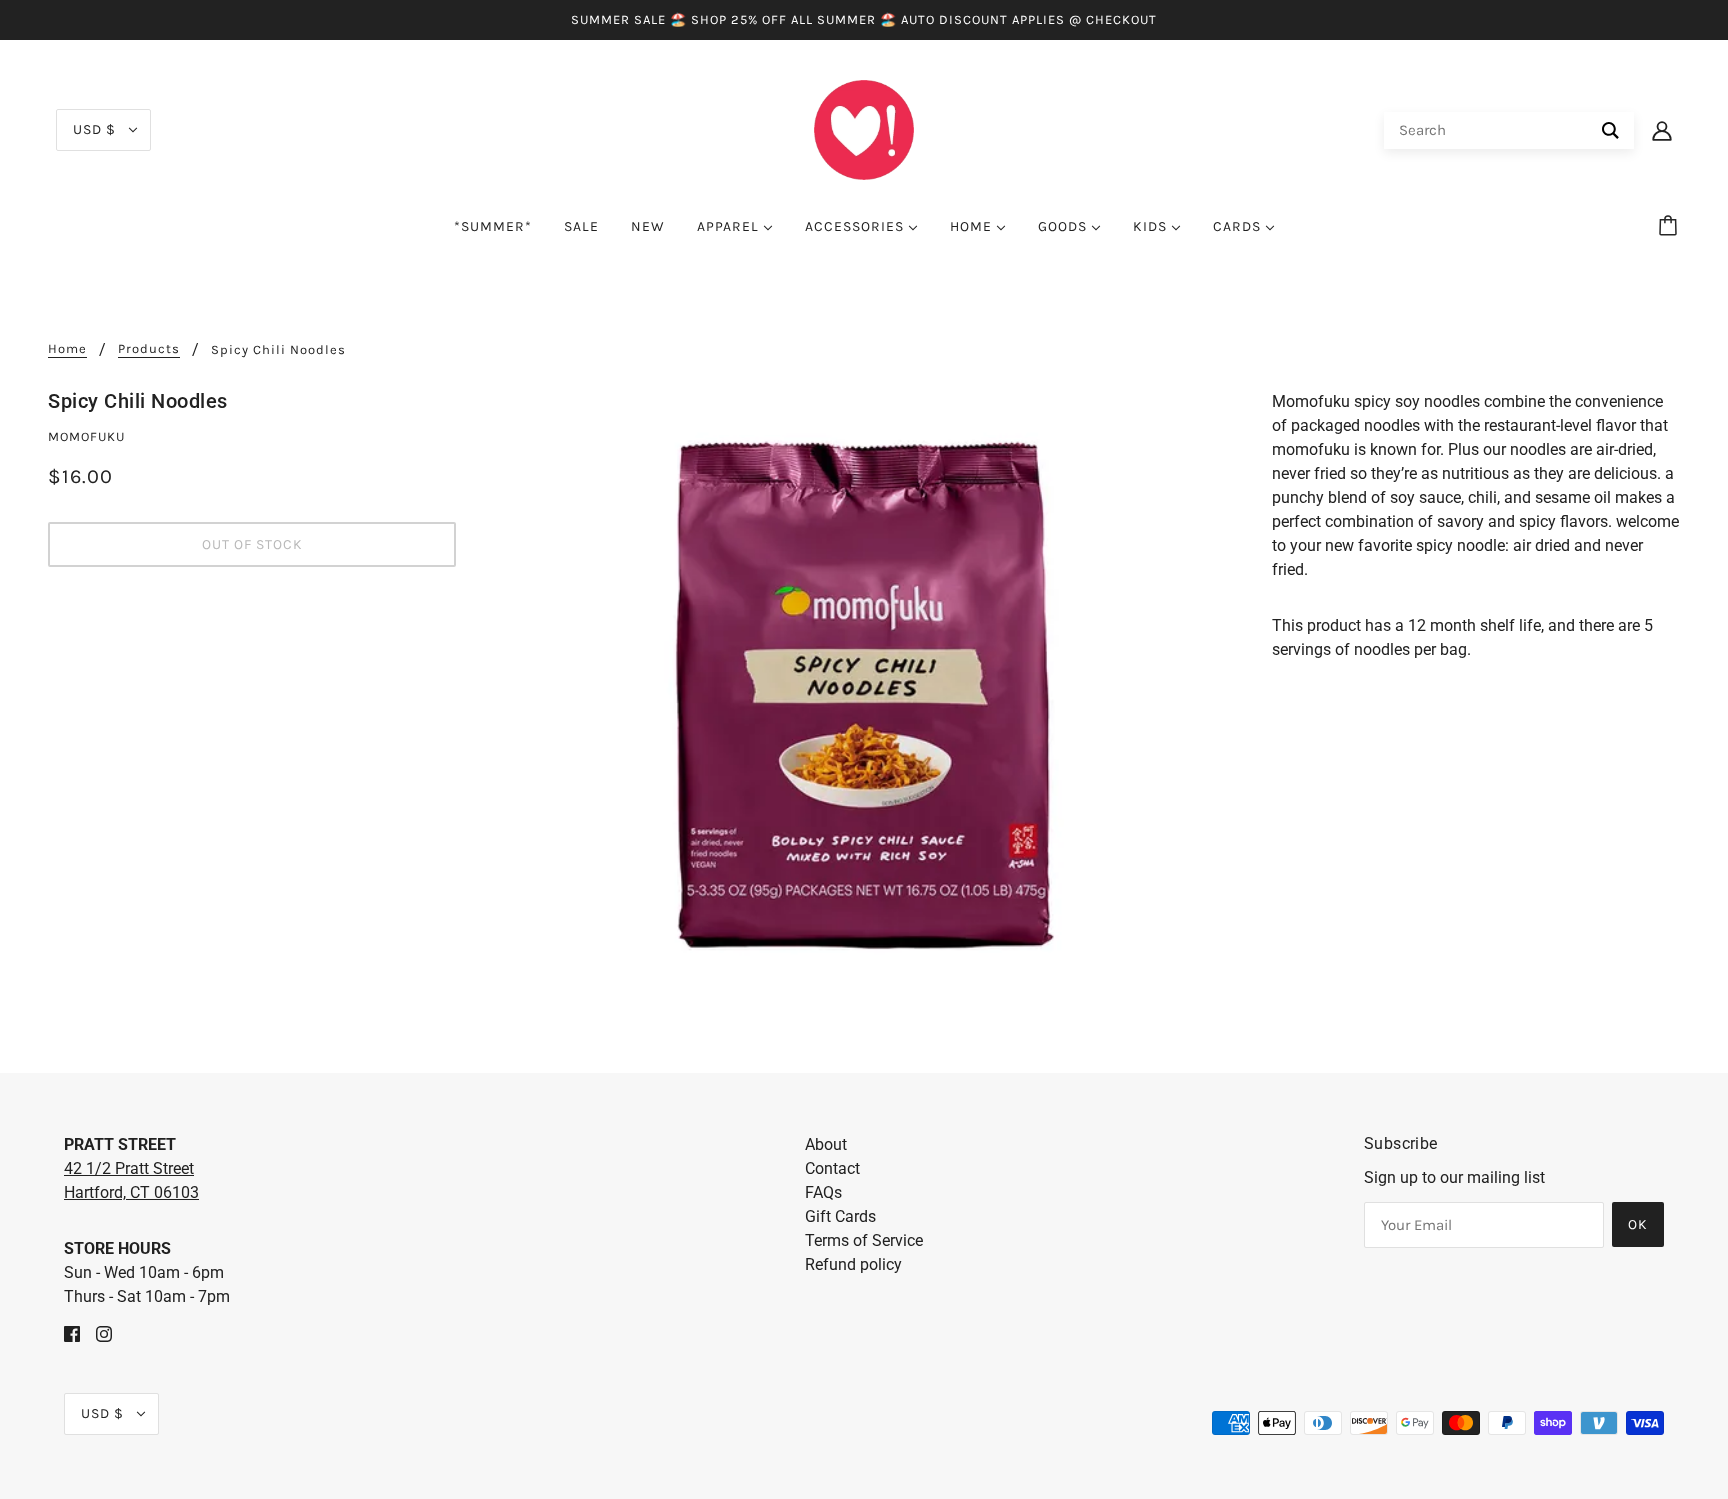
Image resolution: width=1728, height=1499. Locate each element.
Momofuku (86, 436)
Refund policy (853, 1264)
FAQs (823, 1192)
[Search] (1610, 130)
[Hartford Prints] (864, 128)
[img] (72, 1333)
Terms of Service (864, 1240)
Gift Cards (840, 1216)
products (149, 349)
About (826, 1144)
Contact (832, 1168)
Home (67, 349)
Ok (1638, 1224)
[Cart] (1671, 227)
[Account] (1662, 130)
